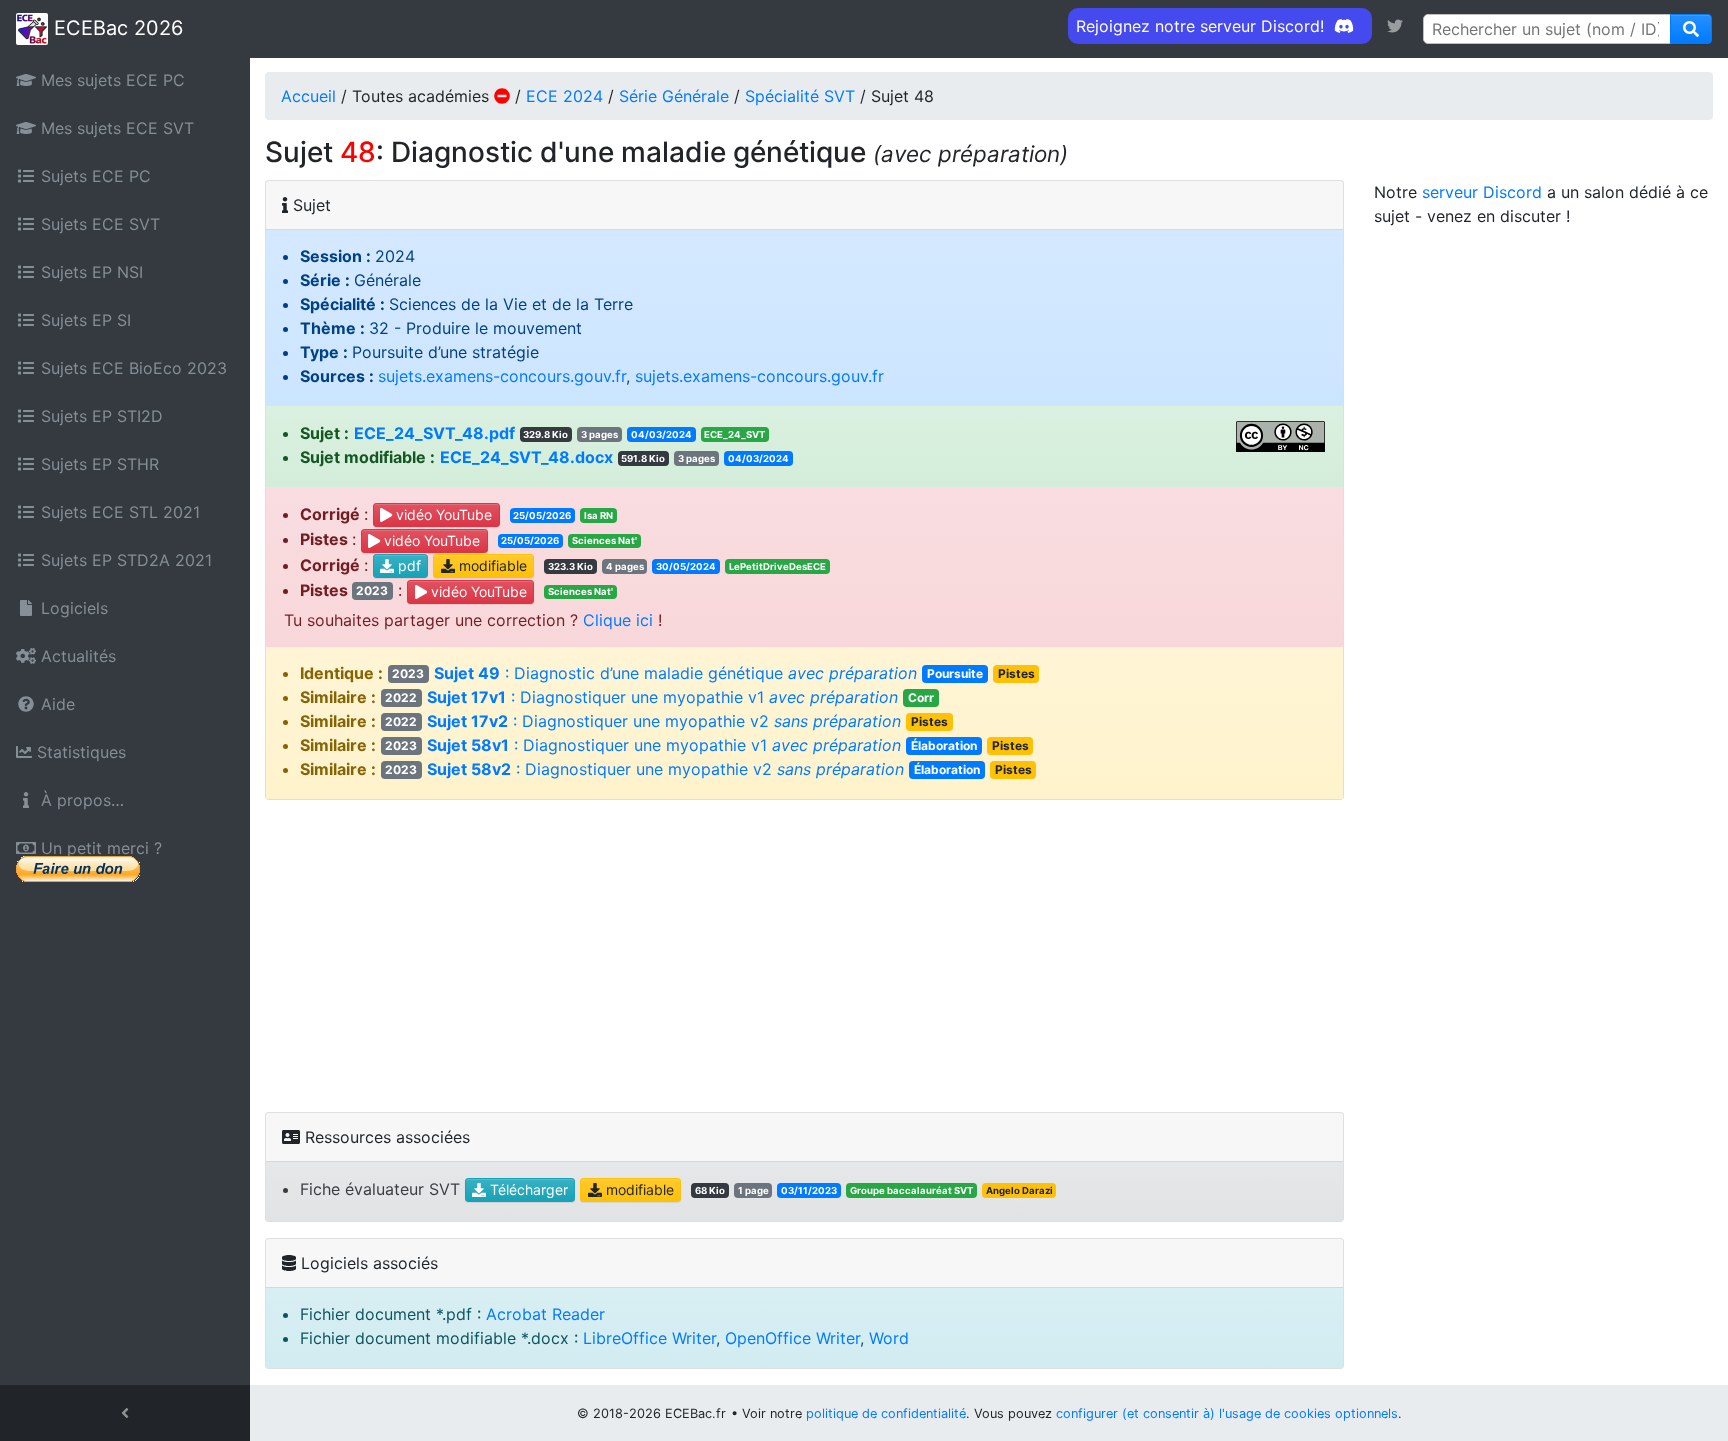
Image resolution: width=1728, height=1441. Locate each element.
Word (889, 1338)
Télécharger (527, 1190)
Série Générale (674, 96)
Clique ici (618, 620)
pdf (407, 566)
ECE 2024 (564, 96)
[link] (1395, 26)
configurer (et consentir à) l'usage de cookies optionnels (1227, 1413)
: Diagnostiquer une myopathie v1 (659, 697)
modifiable (491, 566)
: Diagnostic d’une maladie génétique (713, 673)
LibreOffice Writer (649, 1338)
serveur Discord (1482, 192)
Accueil (308, 96)
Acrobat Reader (545, 1314)
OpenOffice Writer (792, 1338)
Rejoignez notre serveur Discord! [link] (1202, 26)
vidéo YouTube (442, 514)
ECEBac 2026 (115, 28)
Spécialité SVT (800, 96)
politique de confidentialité (886, 1413)
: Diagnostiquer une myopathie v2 (666, 721)
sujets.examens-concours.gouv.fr (502, 376)
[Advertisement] (804, 956)
